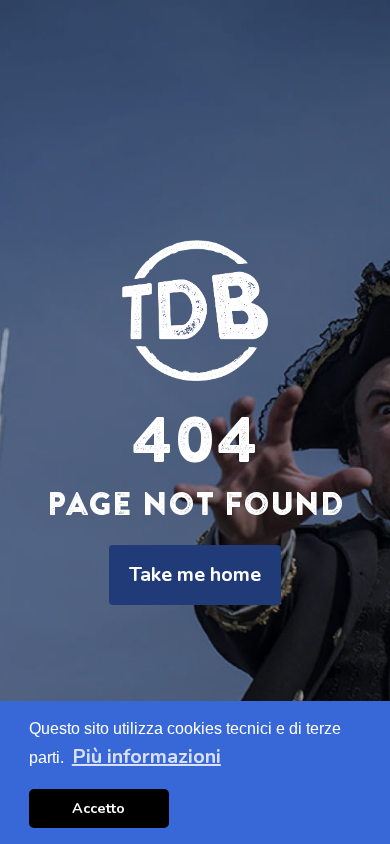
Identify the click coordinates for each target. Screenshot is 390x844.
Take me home (195, 574)
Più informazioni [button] (146, 756)
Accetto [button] (98, 808)
